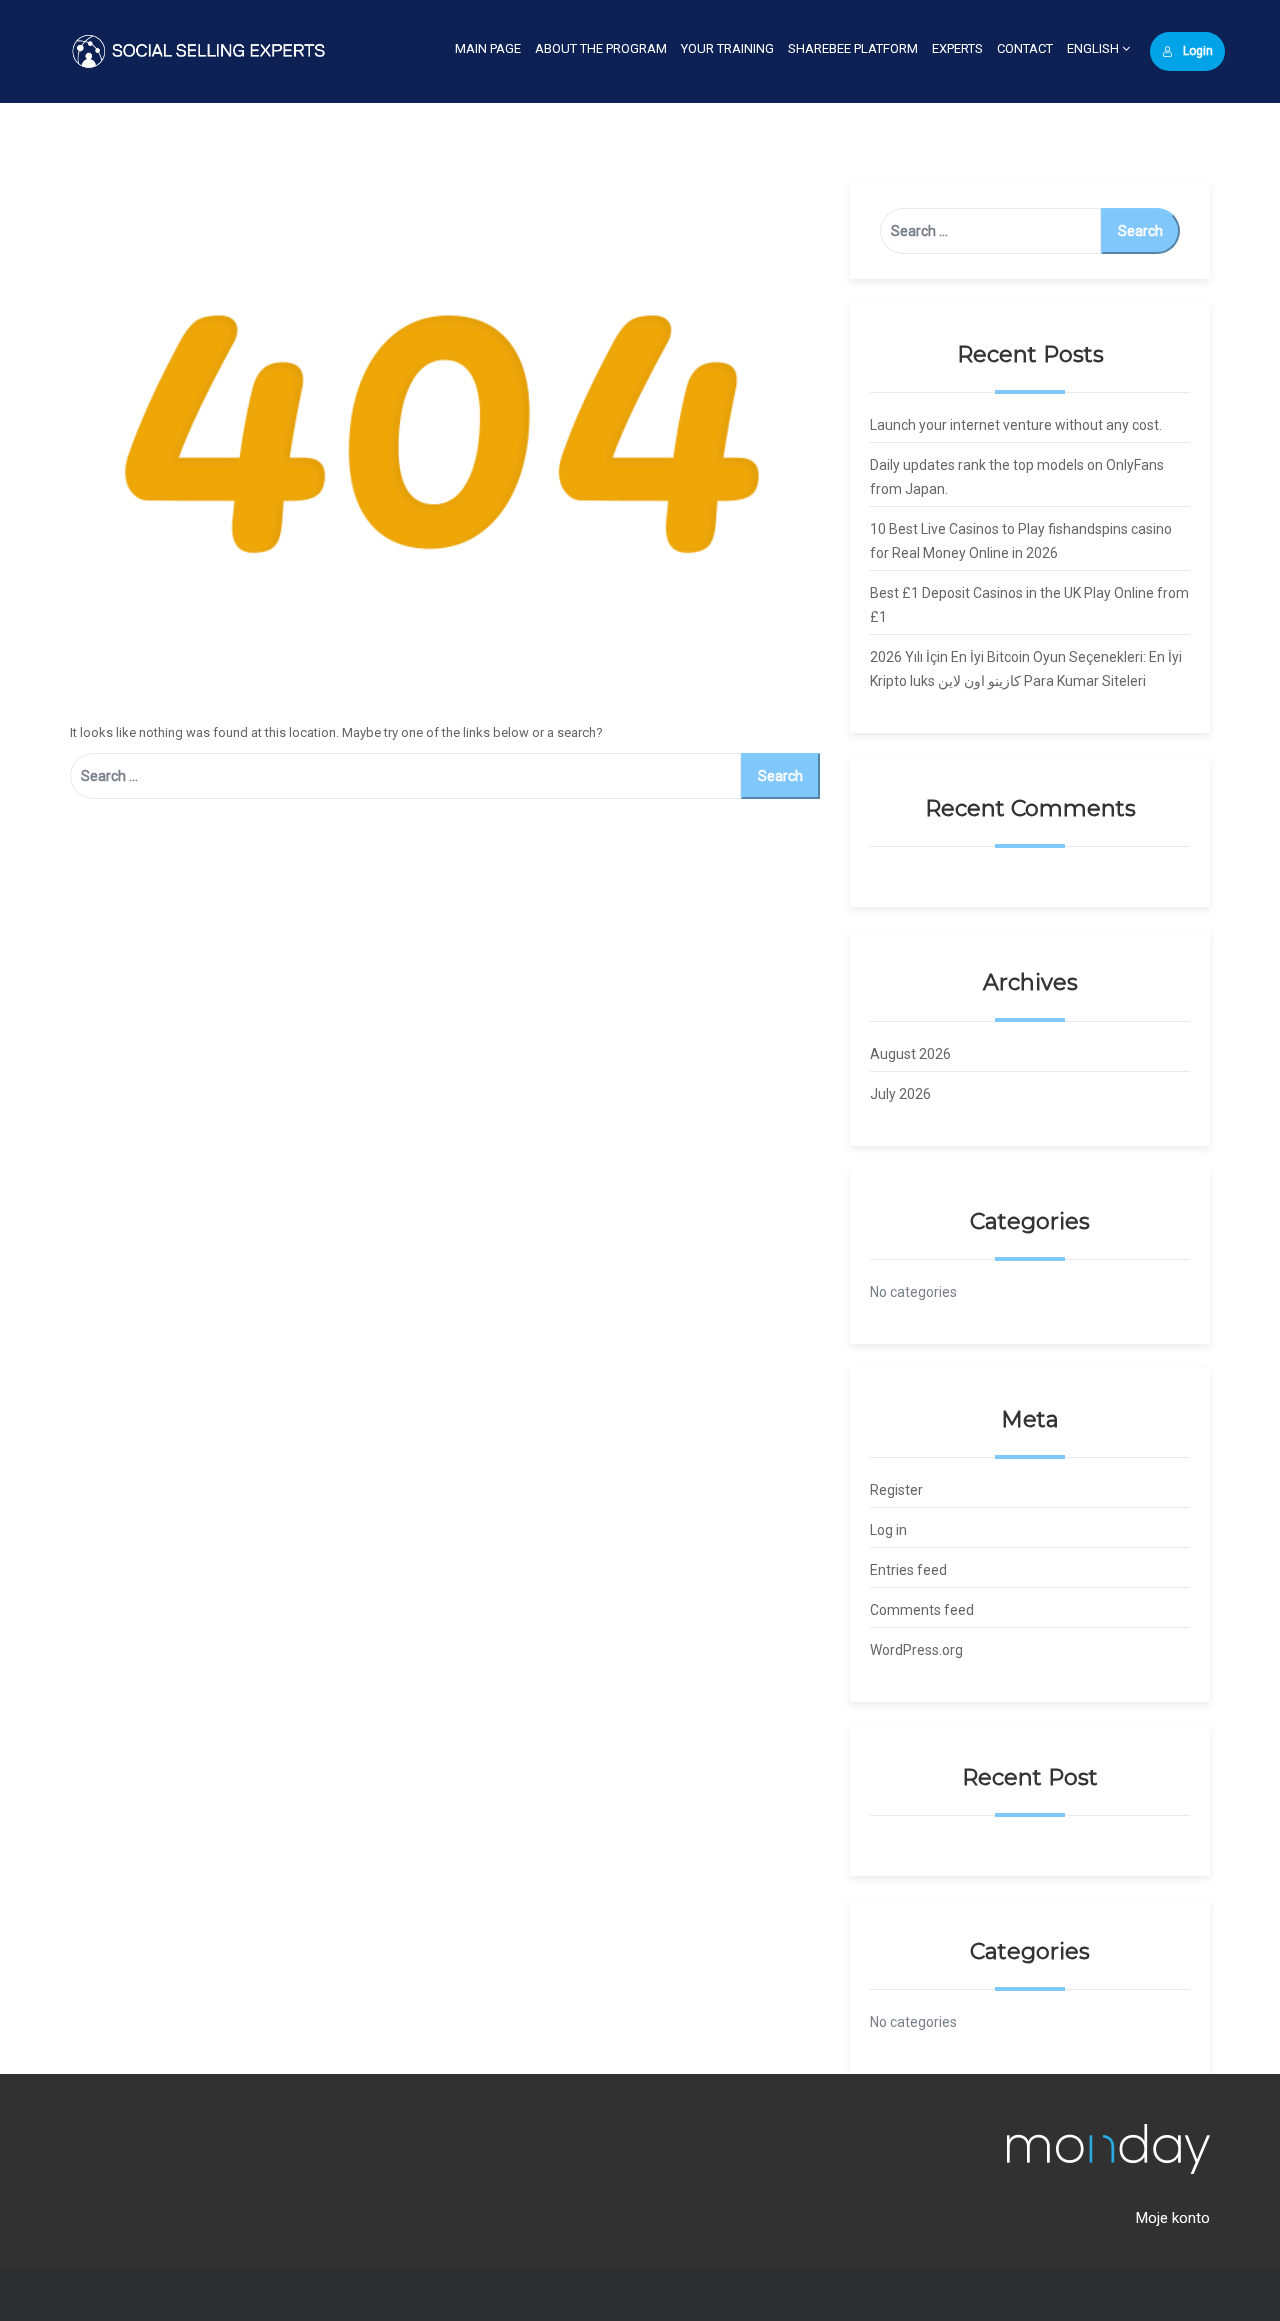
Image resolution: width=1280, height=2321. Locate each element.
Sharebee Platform (853, 48)
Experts (957, 48)
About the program (601, 48)
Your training (727, 48)
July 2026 (900, 1094)
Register (896, 1490)
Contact (1025, 48)
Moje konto (1173, 2218)
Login (1198, 51)
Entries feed (908, 1570)
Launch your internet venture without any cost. (1016, 425)
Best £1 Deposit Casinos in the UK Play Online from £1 (1029, 605)
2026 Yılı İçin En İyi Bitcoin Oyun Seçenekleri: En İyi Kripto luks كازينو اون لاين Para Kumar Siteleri (1026, 669)
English (1094, 48)
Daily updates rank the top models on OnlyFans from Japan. (1017, 477)
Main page (488, 48)
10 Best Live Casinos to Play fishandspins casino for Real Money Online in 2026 (1021, 541)
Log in (888, 1530)
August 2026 (910, 1054)
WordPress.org (916, 1650)
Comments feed (922, 1610)
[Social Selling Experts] (199, 50)
